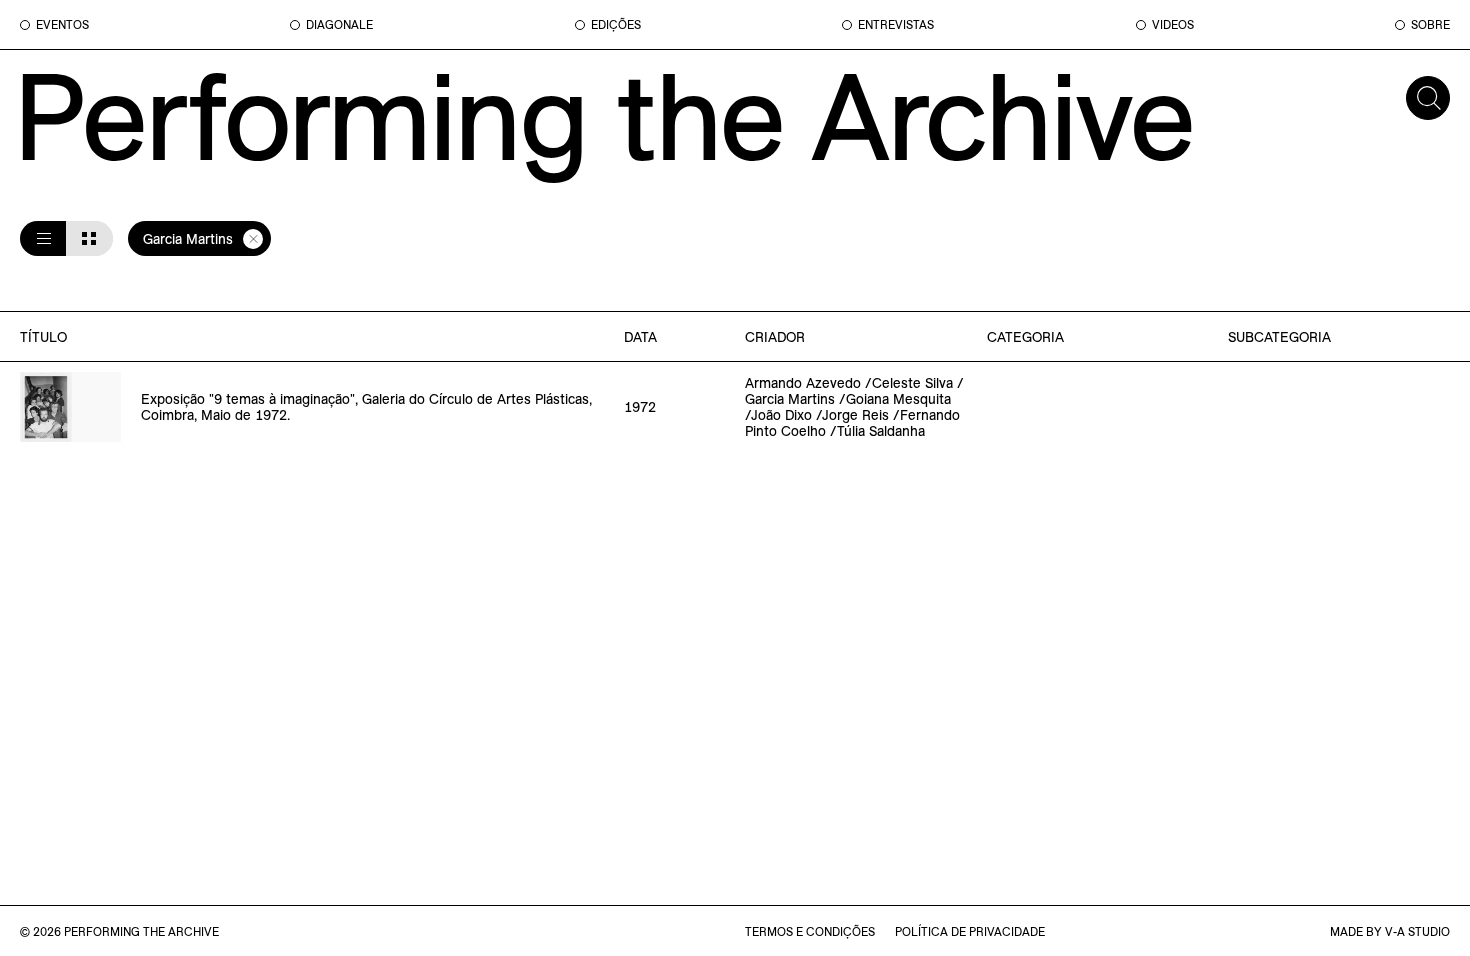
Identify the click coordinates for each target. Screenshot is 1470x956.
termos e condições (810, 931)
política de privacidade (970, 931)
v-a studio (1417, 931)
